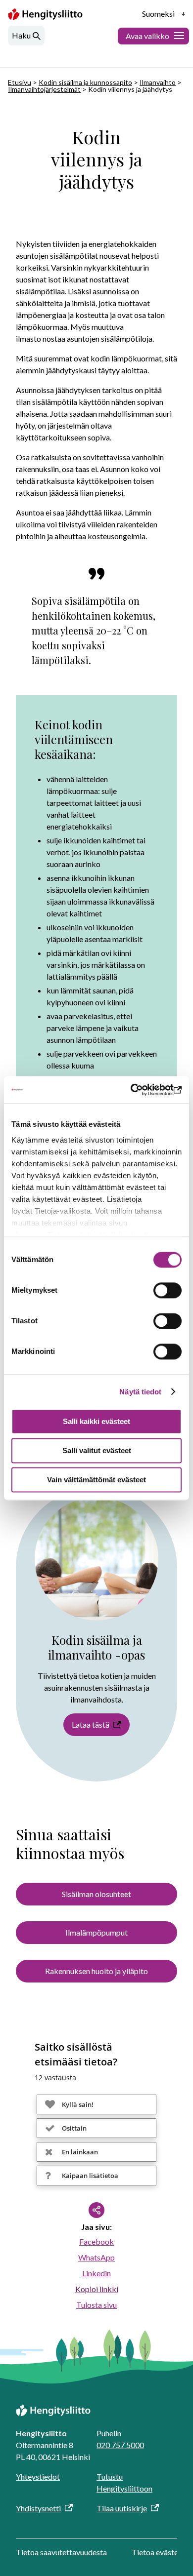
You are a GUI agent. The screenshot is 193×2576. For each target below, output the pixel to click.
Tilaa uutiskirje (122, 2508)
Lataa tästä (91, 1724)
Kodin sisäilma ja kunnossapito (85, 82)
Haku (21, 35)
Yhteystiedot (38, 2477)
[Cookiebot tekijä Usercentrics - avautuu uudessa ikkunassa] (139, 1090)
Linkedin (96, 2273)
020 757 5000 (120, 2445)
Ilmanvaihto (158, 82)
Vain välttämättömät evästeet (96, 1480)
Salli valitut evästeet (97, 1450)
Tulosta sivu (96, 2305)
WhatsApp (96, 2257)
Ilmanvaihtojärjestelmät (44, 89)
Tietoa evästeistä (161, 2552)
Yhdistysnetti (38, 2508)
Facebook (96, 2241)
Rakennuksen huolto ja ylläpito (96, 1971)
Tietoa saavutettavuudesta (61, 2552)
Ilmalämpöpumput (96, 1932)
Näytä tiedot (140, 1392)
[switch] (168, 1290)
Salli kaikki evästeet (96, 1421)
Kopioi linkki (97, 2289)
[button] (96, 2104)
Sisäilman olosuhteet (96, 1894)
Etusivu (20, 82)
